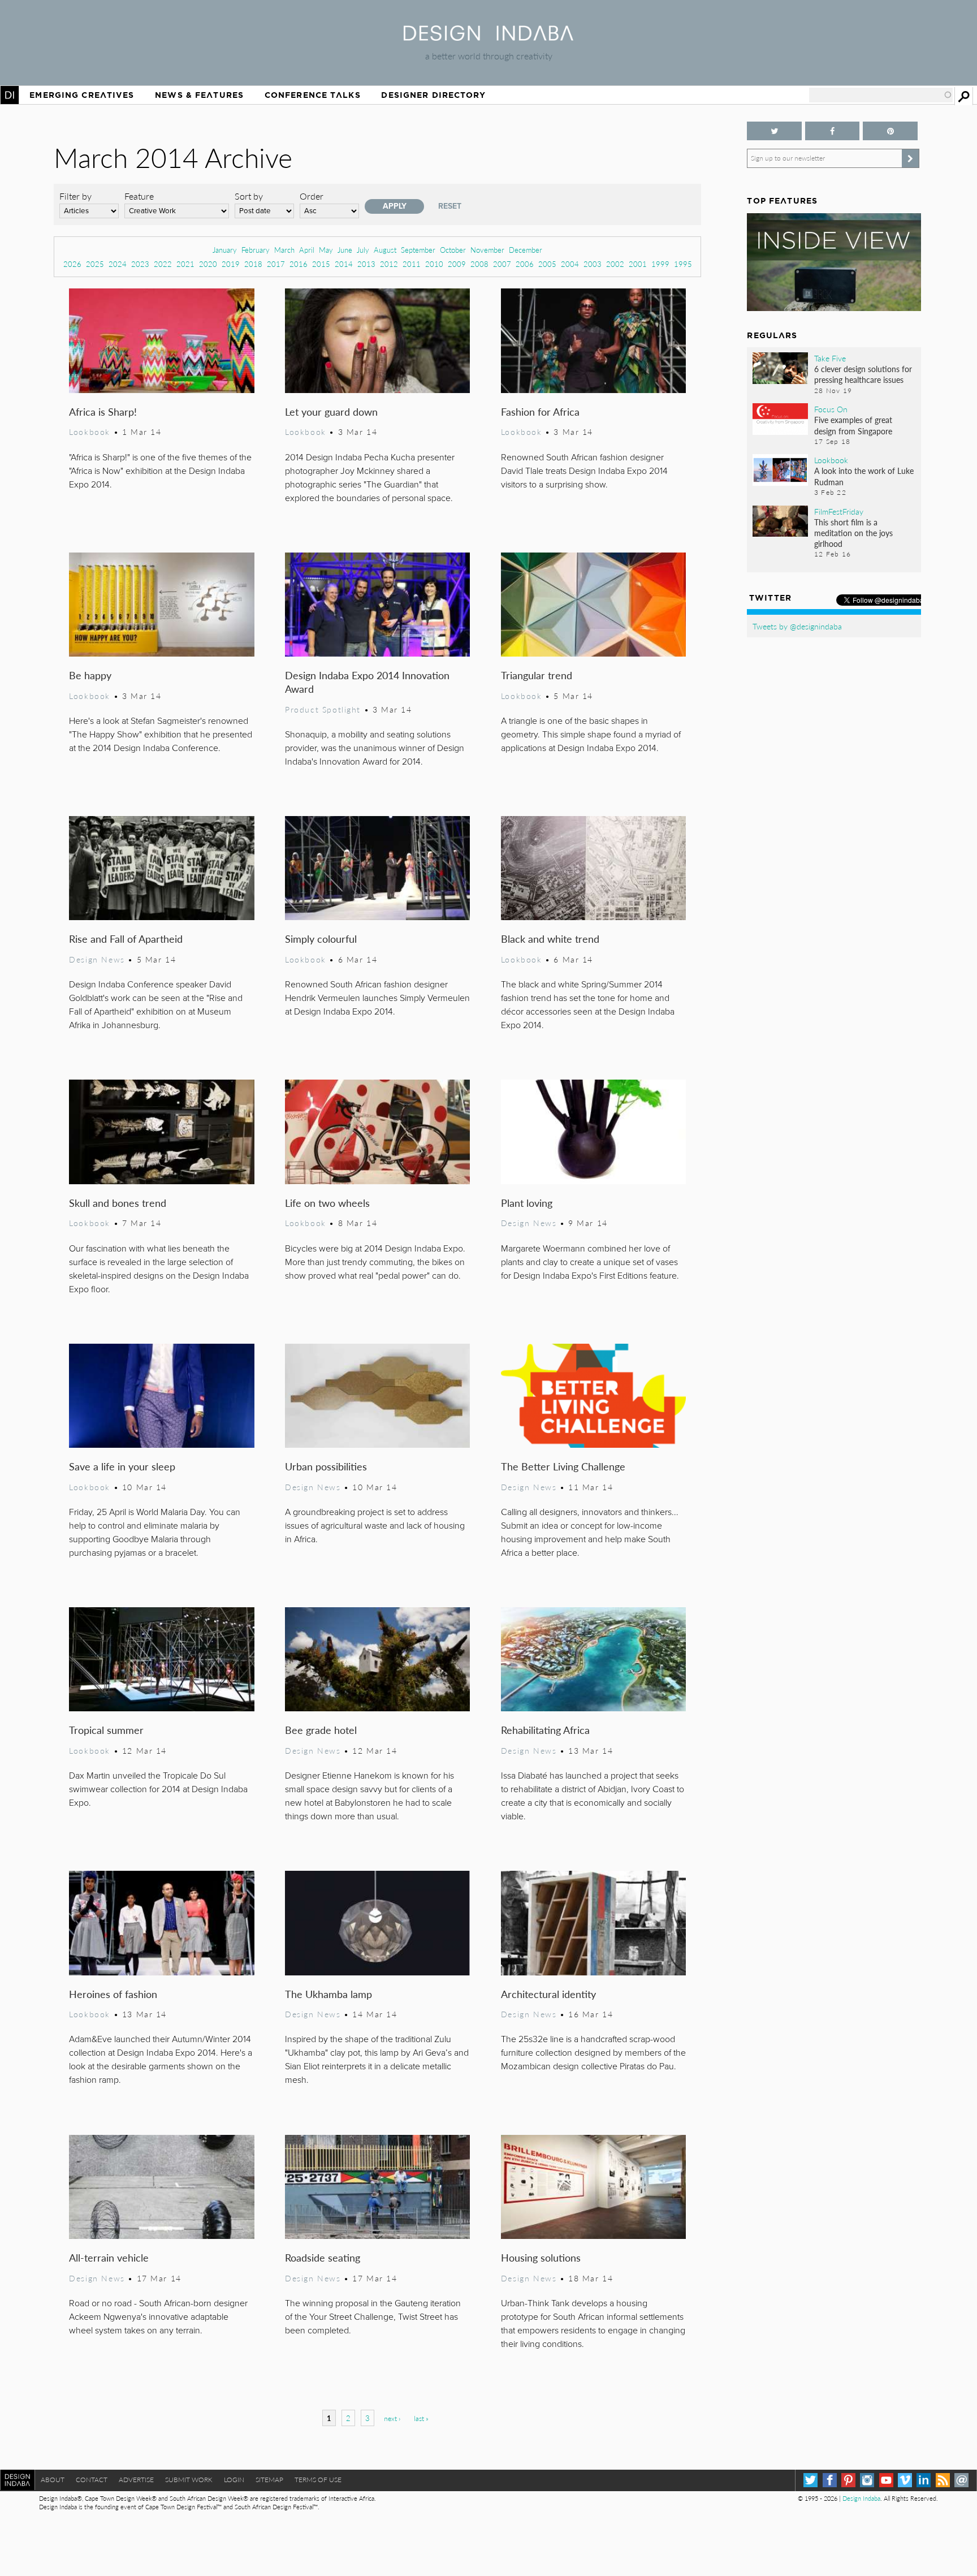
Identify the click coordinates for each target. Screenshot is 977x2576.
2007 (502, 264)
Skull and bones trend (118, 1203)
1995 (683, 264)
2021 (185, 264)
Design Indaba (861, 2498)
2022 (163, 264)
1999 (660, 264)
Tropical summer (106, 1730)
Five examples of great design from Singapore (853, 425)
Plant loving (527, 1203)
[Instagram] (867, 2480)
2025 (95, 264)
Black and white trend (550, 939)
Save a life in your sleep (122, 1466)
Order (312, 196)
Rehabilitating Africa (545, 1730)
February (256, 250)
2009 (457, 264)
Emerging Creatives (82, 95)
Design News (97, 959)
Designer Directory (433, 95)
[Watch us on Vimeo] (905, 2480)
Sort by (249, 196)
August (385, 250)
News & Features (199, 95)
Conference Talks (313, 95)
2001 (638, 264)
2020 (208, 264)
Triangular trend (537, 675)
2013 (366, 264)
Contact (92, 2480)
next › (392, 2418)
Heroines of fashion (113, 1994)
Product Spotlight (323, 709)
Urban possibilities (326, 1466)
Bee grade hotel (321, 1730)
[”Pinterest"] (890, 131)
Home (10, 95)
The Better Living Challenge (563, 1466)
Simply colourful (321, 939)
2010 (434, 264)
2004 (570, 264)
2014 (344, 264)
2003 (593, 264)
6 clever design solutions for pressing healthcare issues (863, 374)
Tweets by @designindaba (797, 626)
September (418, 250)
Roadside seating (323, 2257)
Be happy (90, 675)
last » (421, 2418)
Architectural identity (548, 1994)
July (363, 250)
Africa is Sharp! (103, 411)
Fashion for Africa (540, 411)
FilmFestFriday (839, 511)
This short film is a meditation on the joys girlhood (853, 533)
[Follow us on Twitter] (774, 131)
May (326, 250)
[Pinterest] (848, 2480)
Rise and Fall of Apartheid (126, 939)
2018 (253, 264)
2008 (479, 264)
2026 (72, 264)
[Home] (488, 37)
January (225, 250)
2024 (118, 264)
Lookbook (90, 432)
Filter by (75, 196)
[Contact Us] (961, 2480)
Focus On (831, 409)
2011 (412, 264)
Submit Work (189, 2480)
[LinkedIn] (924, 2480)
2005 (547, 264)
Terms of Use (318, 2480)
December (526, 250)
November (487, 250)
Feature (139, 196)
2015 (321, 264)
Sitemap (269, 2480)
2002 (615, 264)
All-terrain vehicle (109, 2257)
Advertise (136, 2480)
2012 (389, 264)
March (284, 250)
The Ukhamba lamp (328, 1994)
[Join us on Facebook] (832, 131)
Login (234, 2480)
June (345, 250)
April (307, 250)
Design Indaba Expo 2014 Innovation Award (367, 682)
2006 (525, 264)
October (453, 250)
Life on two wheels (327, 1203)
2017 (276, 264)
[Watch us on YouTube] (886, 2480)
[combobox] (881, 95)
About (53, 2480)
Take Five (830, 358)
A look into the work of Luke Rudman (864, 476)
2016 (299, 264)
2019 (231, 264)
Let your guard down (331, 411)
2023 (140, 264)
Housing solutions (541, 2257)
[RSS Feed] (943, 2480)
